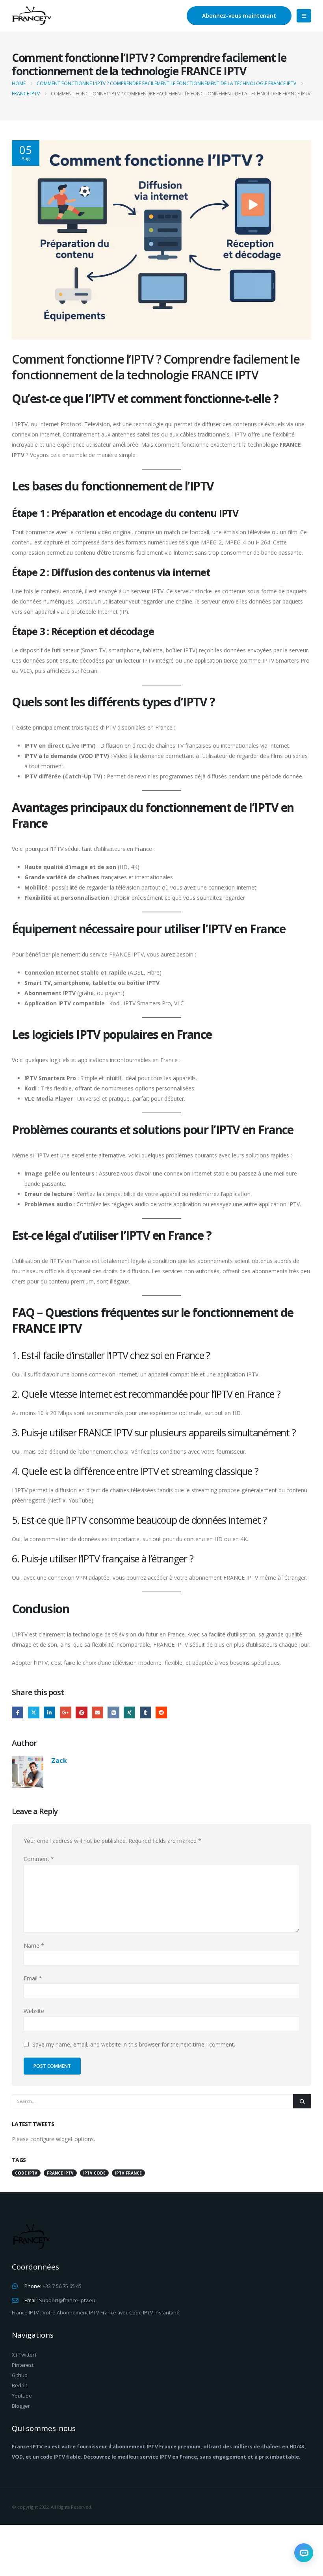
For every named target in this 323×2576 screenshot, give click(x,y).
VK (113, 1712)
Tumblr (146, 1712)
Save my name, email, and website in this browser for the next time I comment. (134, 2044)
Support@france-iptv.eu (67, 2300)
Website (34, 2011)
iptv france (128, 2173)
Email (97, 1712)
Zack (59, 1760)
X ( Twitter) (24, 2355)
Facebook (18, 1712)
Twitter (34, 1712)
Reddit (161, 1712)
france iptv (60, 2173)
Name (34, 1945)
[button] (304, 16)
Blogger (21, 2406)
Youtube (22, 2396)
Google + (66, 1712)
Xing (129, 1712)
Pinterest (81, 1712)
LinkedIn (49, 1712)
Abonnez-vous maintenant (239, 16)
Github (20, 2375)
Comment (39, 1859)
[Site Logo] (32, 16)
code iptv (26, 2173)
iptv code (94, 2173)
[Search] (302, 2101)
